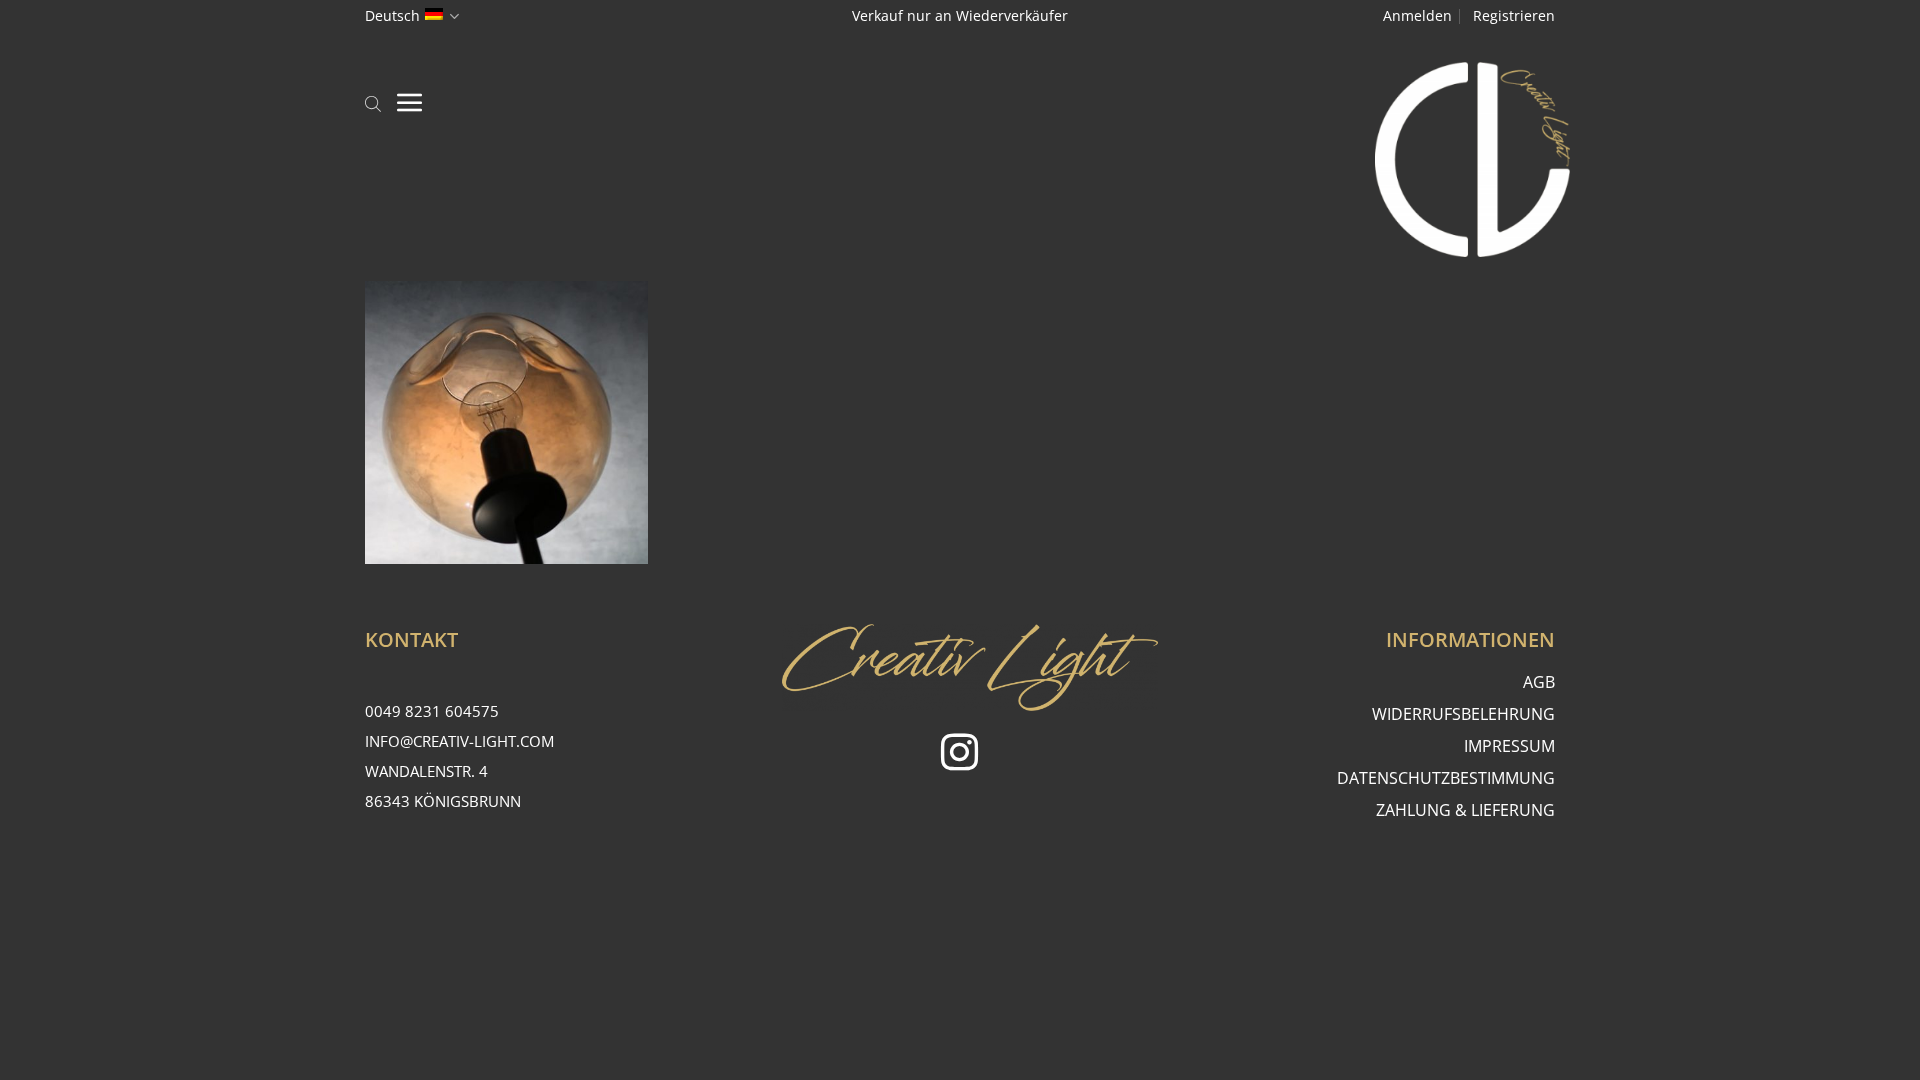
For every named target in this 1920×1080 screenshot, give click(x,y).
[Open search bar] (373, 102)
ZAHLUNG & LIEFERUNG (1465, 810)
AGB (1539, 682)
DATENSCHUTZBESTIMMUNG (1446, 778)
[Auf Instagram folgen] (959, 755)
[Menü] (410, 102)
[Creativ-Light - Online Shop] (960, 159)
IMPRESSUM (1509, 746)
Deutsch (392, 15)
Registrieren (1514, 15)
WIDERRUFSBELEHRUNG (1463, 714)
